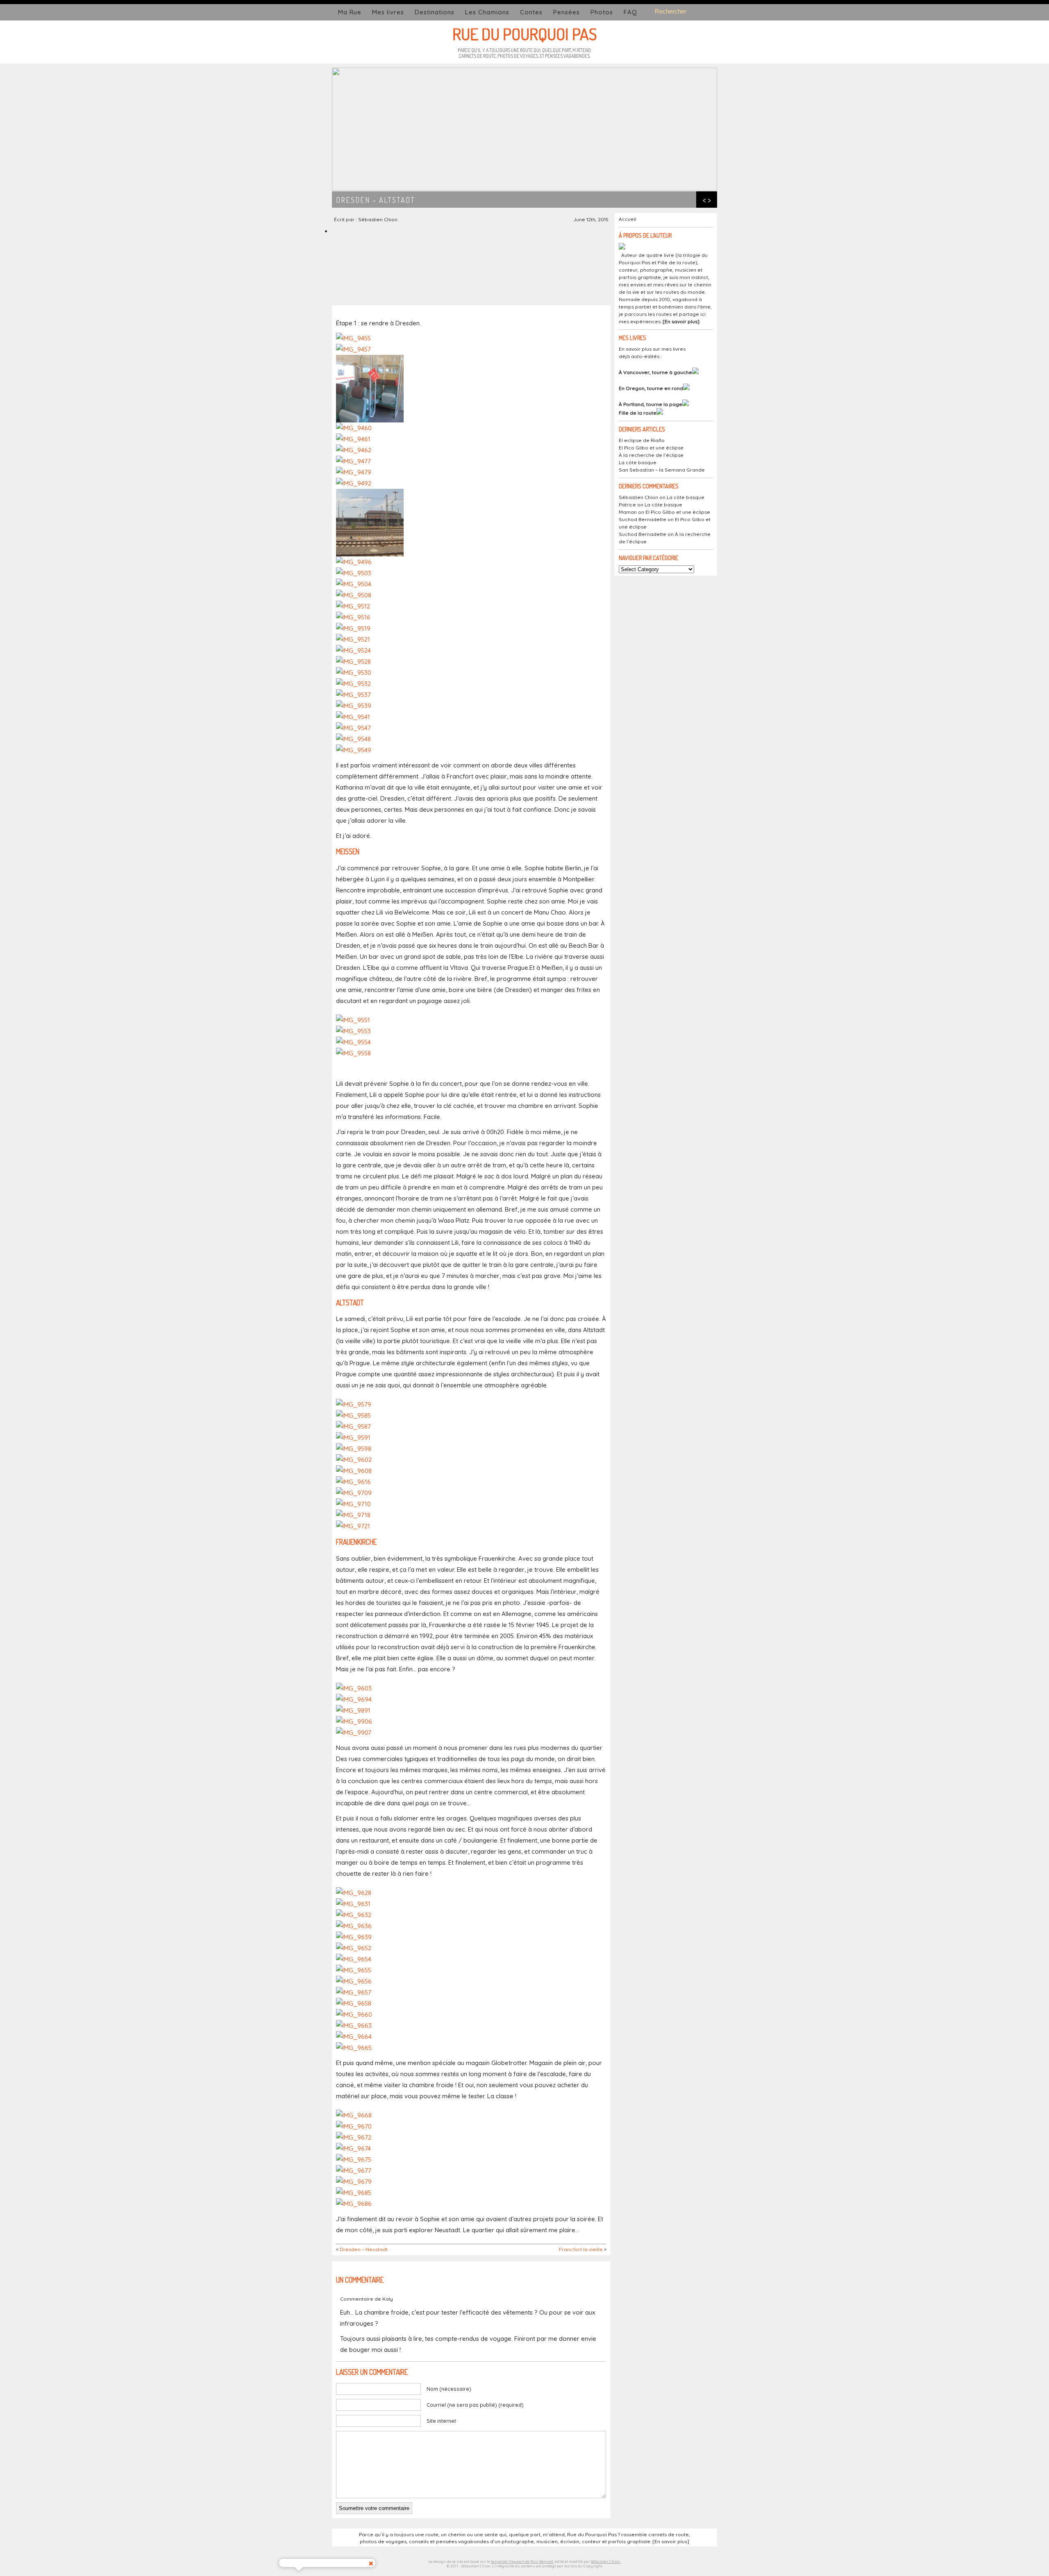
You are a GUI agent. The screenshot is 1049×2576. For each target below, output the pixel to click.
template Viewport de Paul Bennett (522, 2561)
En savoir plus (681, 321)
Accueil (628, 219)
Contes (531, 12)
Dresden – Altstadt (376, 200)
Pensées (567, 12)
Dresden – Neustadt (364, 2249)
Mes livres (388, 12)
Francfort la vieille (581, 2249)
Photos (602, 12)
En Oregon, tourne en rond (651, 388)
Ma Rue (350, 12)
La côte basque (638, 462)
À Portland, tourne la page (651, 404)
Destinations (435, 12)
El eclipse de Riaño (642, 440)
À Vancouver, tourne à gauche (655, 372)
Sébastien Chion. (606, 2561)
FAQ (630, 12)
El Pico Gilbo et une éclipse (651, 448)
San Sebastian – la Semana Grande (662, 470)
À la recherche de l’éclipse (651, 455)
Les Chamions (487, 12)
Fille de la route (638, 413)
